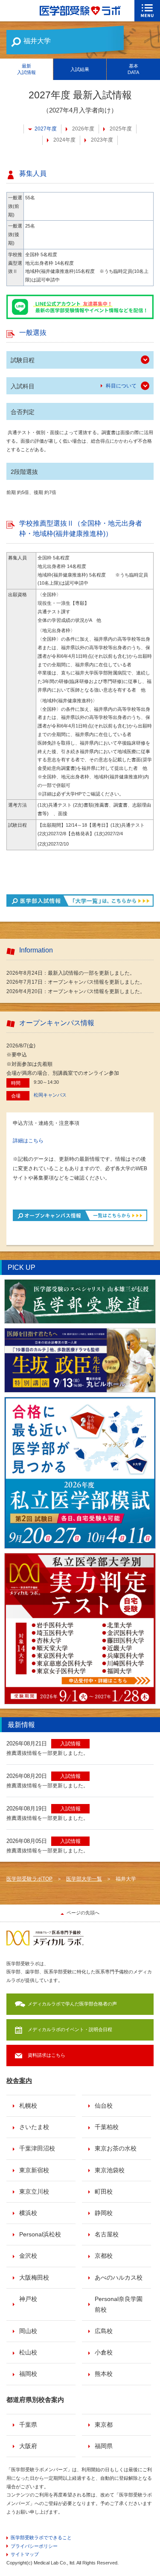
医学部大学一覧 (84, 1879)
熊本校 (104, 2374)
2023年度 (102, 140)
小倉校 (104, 2352)
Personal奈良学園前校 (119, 2304)
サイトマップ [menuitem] (25, 2554)
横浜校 (28, 2213)
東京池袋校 (110, 2170)
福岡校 (28, 2374)
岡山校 (28, 2331)
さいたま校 (34, 2127)
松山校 (28, 2352)
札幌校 (28, 2106)
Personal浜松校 (40, 2234)
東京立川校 (34, 2192)
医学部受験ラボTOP (29, 1879)
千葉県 (28, 2425)
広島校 (104, 2331)
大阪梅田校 (34, 2277)
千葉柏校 (107, 2127)
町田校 (104, 2192)
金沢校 (28, 2256)
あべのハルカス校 (119, 2277)
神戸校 (28, 2299)
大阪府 (28, 2446)
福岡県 (104, 2446)
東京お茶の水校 (116, 2148)
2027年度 (46, 129)
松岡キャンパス (50, 1095)
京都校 (104, 2256)
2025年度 (121, 129)
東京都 (104, 2425)
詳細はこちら (28, 1141)
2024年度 (64, 140)
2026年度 (83, 129)
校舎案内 (19, 2081)
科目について (121, 386)
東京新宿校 (34, 2170)
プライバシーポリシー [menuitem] (34, 2546)
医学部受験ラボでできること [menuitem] (41, 2538)
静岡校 (104, 2213)
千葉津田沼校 (37, 2148)
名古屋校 (107, 2234)
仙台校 (104, 2106)
